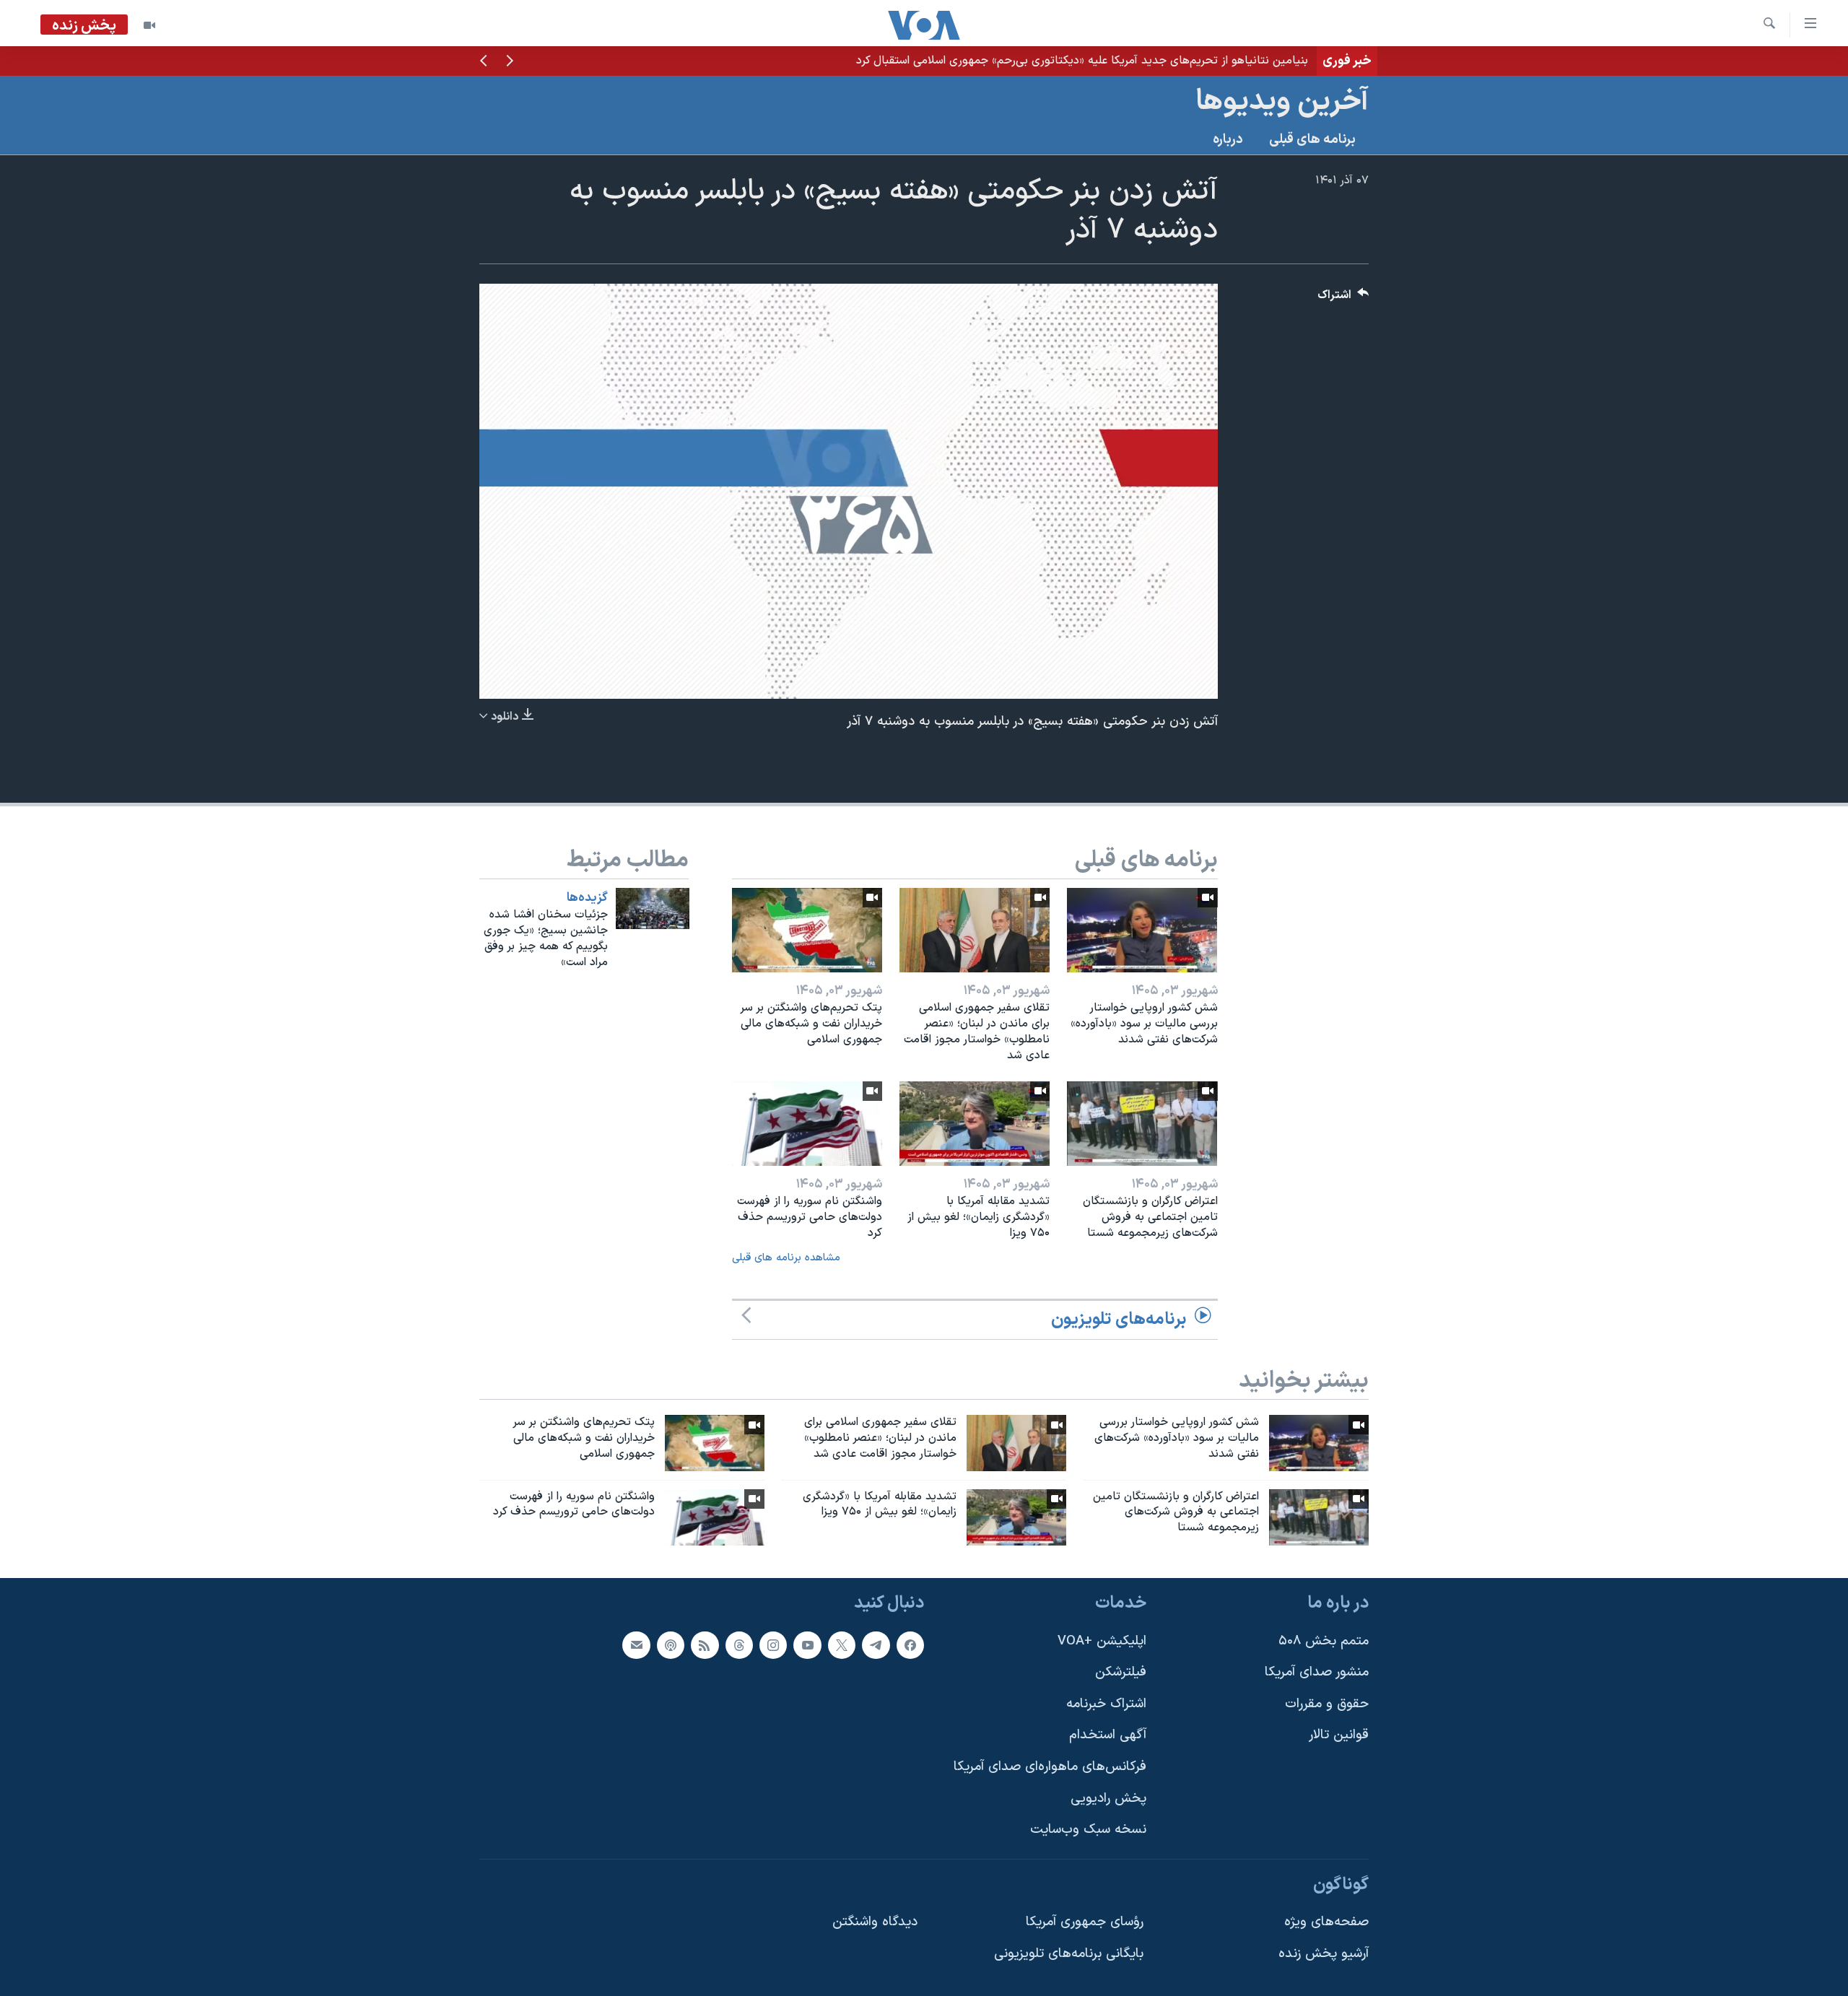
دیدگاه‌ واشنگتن (875, 1923)
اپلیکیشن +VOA (1102, 1641)
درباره (1228, 140)
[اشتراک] (636, 1645)
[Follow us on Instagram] (773, 1645)
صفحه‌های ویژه (1326, 1923)
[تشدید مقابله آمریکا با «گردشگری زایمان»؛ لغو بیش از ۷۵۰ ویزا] (975, 1124)
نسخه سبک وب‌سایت (1088, 1830)
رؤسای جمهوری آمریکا (1085, 1923)
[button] (510, 62)
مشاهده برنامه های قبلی (786, 1258)
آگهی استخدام (1108, 1736)
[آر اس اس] (705, 1645)
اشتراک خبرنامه (1106, 1704)
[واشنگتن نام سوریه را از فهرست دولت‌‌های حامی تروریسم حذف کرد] (807, 1124)
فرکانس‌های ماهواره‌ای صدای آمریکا (1050, 1767)
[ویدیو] (149, 25)
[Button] (1343, 298)
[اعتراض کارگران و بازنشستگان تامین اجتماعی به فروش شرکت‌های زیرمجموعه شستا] (1142, 1124)
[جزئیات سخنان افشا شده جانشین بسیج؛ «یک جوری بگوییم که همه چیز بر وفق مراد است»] (653, 908)
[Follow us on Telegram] (876, 1645)
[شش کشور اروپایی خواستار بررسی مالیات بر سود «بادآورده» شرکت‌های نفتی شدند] (1142, 930)
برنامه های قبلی (1312, 140)
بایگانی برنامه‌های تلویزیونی (1069, 1954)
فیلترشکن (1121, 1672)
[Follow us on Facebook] (910, 1645)
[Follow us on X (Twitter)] (842, 1645)
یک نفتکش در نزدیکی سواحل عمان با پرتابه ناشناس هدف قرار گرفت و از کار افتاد (1118, 61)
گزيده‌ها (587, 898)
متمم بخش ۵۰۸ (1324, 1641)
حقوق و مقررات (1327, 1704)
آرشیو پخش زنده (1324, 1954)
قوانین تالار (1339, 1736)
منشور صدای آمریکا (1317, 1672)
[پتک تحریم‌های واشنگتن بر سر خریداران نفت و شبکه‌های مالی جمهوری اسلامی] (807, 930)
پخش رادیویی (1108, 1799)
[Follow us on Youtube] (807, 1645)
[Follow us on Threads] (739, 1645)
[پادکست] (671, 1645)
